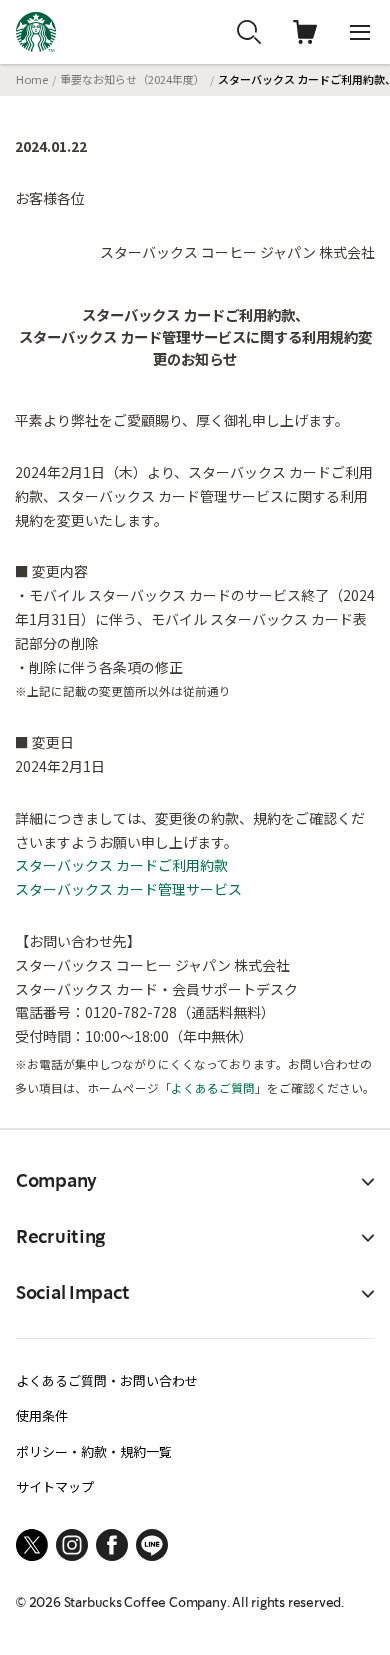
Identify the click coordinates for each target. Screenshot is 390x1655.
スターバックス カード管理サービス (128, 889)
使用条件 (42, 1415)
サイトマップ (55, 1486)
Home (32, 79)
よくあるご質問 (213, 1087)
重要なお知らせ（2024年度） (132, 79)
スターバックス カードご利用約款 (121, 865)
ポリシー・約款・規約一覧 (94, 1451)
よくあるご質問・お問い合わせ (107, 1380)
